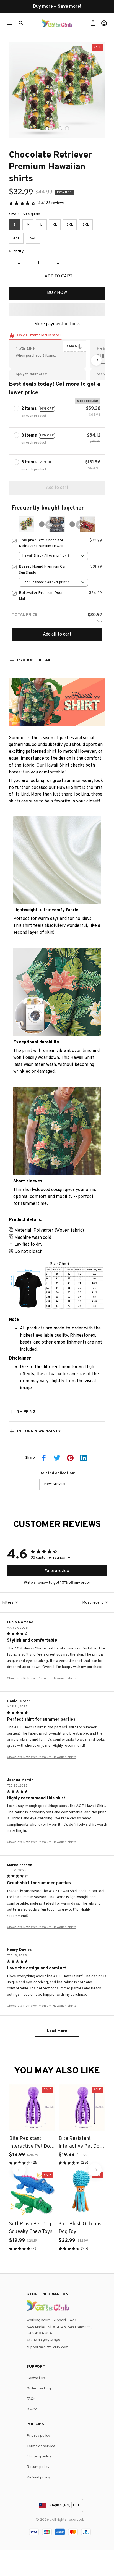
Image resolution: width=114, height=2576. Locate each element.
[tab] (47, 128)
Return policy (38, 2467)
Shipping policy (39, 2456)
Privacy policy (38, 2436)
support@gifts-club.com (47, 2347)
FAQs (31, 2399)
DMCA (32, 2410)
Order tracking (39, 2389)
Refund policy (38, 2477)
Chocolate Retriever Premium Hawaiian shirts (42, 1678)
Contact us (36, 2378)
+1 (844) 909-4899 (43, 2340)
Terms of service (41, 2446)
